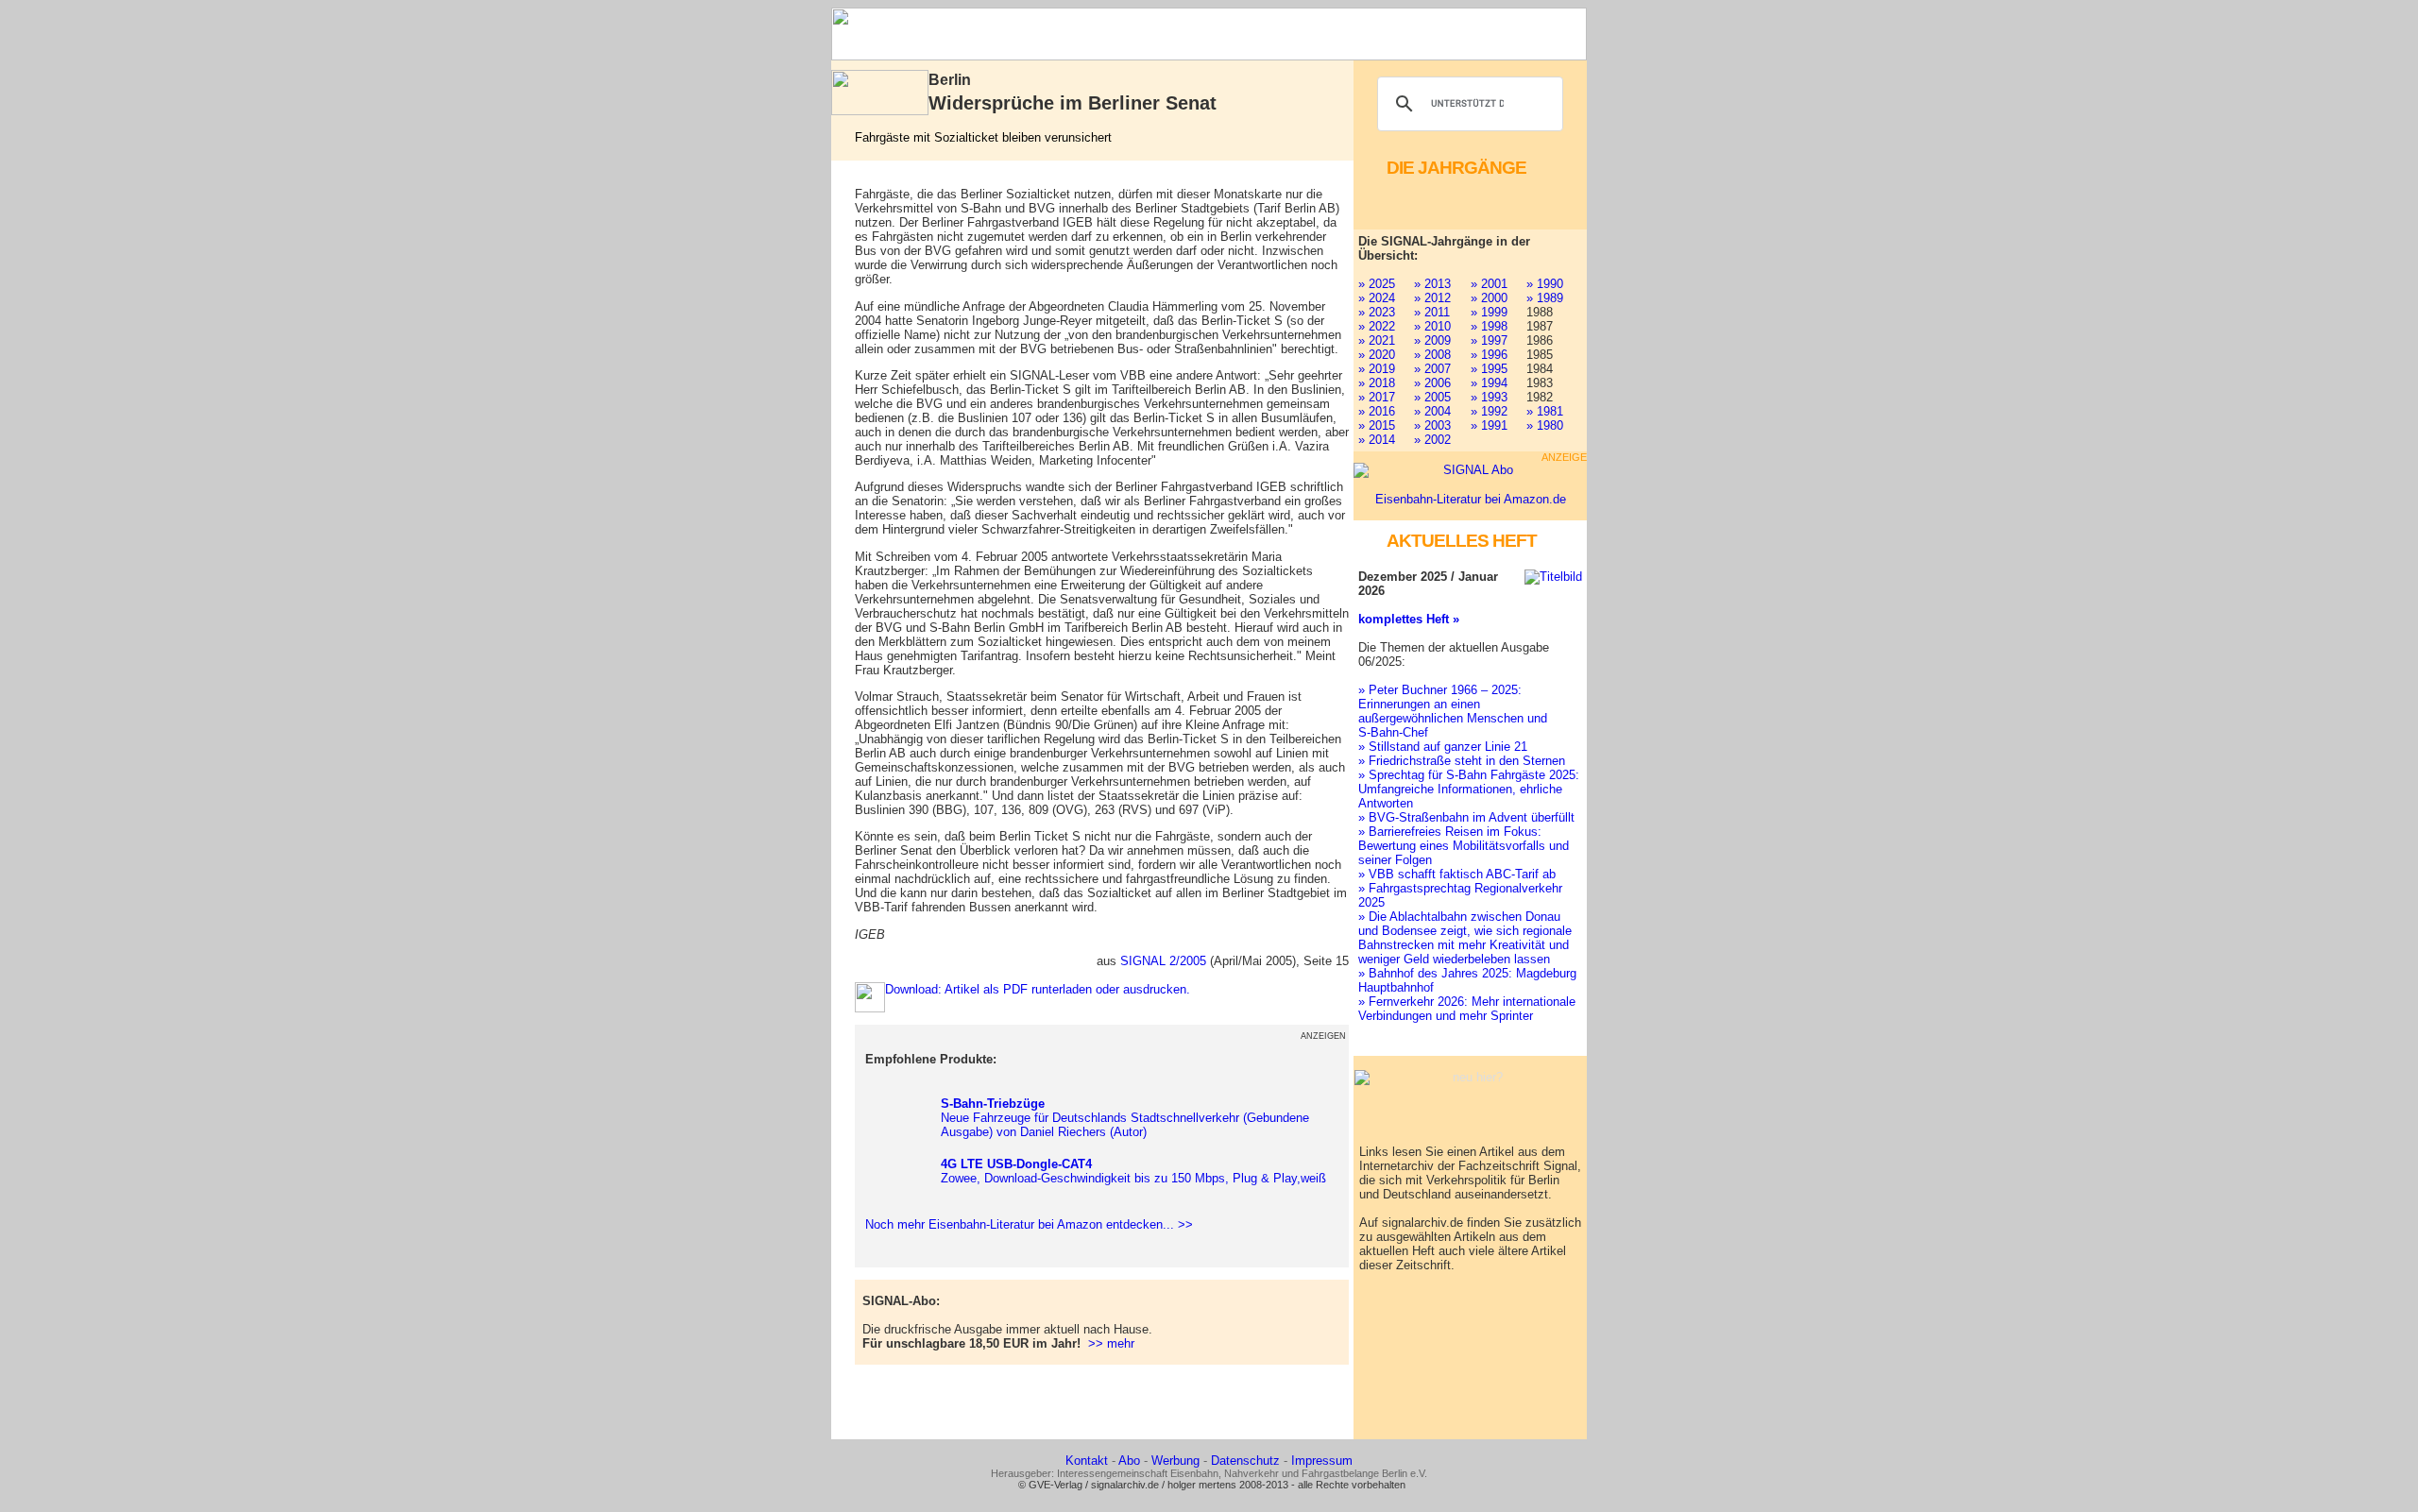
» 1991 (1489, 425)
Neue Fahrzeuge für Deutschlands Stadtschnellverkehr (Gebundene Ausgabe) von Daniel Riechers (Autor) (1125, 1118)
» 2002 (1432, 440)
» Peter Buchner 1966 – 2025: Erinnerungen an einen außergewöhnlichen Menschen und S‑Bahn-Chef (1453, 711)
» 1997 (1489, 340)
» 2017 (1377, 397)
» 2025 (1377, 284)
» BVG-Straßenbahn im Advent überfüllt (1466, 817)
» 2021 (1377, 340)
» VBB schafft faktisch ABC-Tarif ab (1457, 874)
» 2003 (1432, 425)
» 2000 (1489, 298)
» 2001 (1489, 284)
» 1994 (1489, 383)
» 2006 (1432, 383)
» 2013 (1432, 284)
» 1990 (1545, 284)
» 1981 (1545, 411)
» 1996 (1489, 355)
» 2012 (1432, 298)
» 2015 (1377, 425)
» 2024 (1377, 298)
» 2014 (1377, 440)
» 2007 (1432, 369)
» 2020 (1377, 355)
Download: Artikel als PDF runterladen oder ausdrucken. (1038, 989)
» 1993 (1489, 397)
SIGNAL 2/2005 (1163, 961)
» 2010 (1432, 326)
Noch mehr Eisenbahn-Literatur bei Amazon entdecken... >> (1025, 1224)
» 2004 (1432, 411)
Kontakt (1087, 1461)
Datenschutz (1245, 1461)
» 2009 (1432, 340)
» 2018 (1377, 383)
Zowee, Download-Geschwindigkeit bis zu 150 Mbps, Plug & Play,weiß (1133, 1171)
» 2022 (1377, 326)
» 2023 (1377, 312)
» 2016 (1377, 411)
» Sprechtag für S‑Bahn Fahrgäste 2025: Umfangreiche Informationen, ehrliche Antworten (1469, 789)
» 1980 (1545, 425)
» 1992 (1489, 411)
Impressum (1322, 1461)
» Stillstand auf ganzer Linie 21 (1443, 747)
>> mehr (1111, 1343)
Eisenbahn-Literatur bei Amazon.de (1471, 499)
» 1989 (1545, 298)
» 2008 (1432, 355)
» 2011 (1432, 312)
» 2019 (1377, 369)
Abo (1129, 1461)
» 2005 (1432, 397)
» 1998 (1489, 326)
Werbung (1175, 1461)
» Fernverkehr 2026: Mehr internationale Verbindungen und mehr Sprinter (1467, 1009)
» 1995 (1489, 369)
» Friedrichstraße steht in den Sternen (1462, 761)
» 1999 (1489, 312)
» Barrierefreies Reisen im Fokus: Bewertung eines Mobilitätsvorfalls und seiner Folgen (1464, 846)
